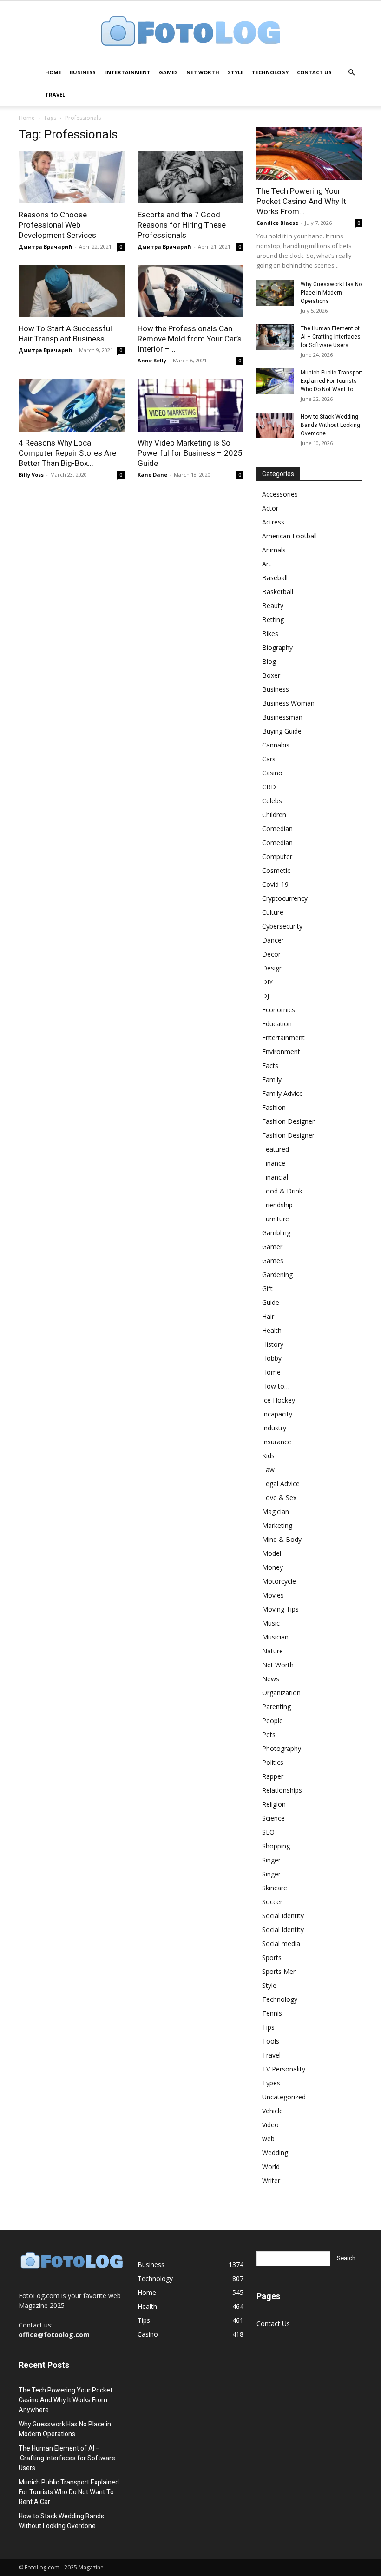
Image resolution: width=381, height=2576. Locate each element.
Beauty (273, 606)
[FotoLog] (190, 32)
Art (266, 564)
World (271, 2166)
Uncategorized (284, 2097)
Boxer (271, 675)
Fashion (274, 1107)
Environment (281, 1052)
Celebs (272, 801)
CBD (269, 787)
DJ (266, 996)
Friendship (277, 1205)
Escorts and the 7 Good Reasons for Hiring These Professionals (182, 225)
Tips (268, 2027)
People (273, 1721)
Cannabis (276, 745)
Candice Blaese (277, 223)
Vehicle (273, 2111)
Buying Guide (282, 731)
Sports (272, 1957)
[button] (351, 73)
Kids (268, 1456)
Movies (273, 1595)
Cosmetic (276, 870)
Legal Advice (281, 1484)
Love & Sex (279, 1498)
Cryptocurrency (285, 898)
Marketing (277, 1525)
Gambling (276, 1233)
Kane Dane (152, 475)
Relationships (282, 1790)
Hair (268, 1316)
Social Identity (283, 1916)
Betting (273, 619)
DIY (267, 982)
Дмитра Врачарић (46, 246)
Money (273, 1567)
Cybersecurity (282, 926)
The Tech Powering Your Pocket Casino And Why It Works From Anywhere (66, 2400)
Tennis (272, 2013)
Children (274, 815)
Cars (269, 759)
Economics (279, 1010)
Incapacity (277, 1414)
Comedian (277, 829)
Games (168, 72)
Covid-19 (275, 884)
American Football (289, 536)
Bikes (270, 633)
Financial (275, 1177)
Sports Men (279, 1971)
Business (83, 72)
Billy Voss (31, 475)
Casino (272, 773)
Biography (277, 647)
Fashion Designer (288, 1121)
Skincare (275, 1888)
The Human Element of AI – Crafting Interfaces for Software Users (331, 337)
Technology (270, 72)
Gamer (272, 1247)
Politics (273, 1762)
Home (53, 72)
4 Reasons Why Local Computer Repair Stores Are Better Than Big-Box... (67, 453)
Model (272, 1553)
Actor (270, 508)
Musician (275, 1637)
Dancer (273, 940)
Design (273, 968)
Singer (271, 1860)
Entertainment (127, 72)
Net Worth (203, 72)
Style (236, 72)
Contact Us (314, 72)
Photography (282, 1748)
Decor (271, 954)
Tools (271, 2041)
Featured (276, 1149)
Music (271, 1623)
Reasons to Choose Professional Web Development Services (57, 225)
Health (272, 1330)
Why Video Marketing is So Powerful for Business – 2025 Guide (190, 453)
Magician (276, 1511)
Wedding (275, 2153)
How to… (276, 1386)
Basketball (278, 592)
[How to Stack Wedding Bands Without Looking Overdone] (275, 425)
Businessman (282, 717)
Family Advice (282, 1093)
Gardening (277, 1275)
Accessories (280, 494)
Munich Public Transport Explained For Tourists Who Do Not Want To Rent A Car (69, 2492)
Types (271, 2083)
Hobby (272, 1358)
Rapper (273, 1776)
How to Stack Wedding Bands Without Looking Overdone (330, 425)
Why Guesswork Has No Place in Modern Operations (331, 293)
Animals (274, 550)
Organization (281, 1693)
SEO (268, 1832)
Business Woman (288, 703)
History (273, 1344)
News (271, 1679)
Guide (271, 1302)
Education (277, 1024)
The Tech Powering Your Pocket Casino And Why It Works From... (301, 201)
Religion (274, 1804)
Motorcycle (279, 1581)
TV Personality (284, 2069)
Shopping (276, 1846)
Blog (269, 661)
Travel (55, 95)
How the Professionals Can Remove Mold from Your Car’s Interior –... (190, 339)
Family (272, 1079)
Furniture (276, 1219)
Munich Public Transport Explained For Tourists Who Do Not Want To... (332, 381)
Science (273, 1818)
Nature (273, 1651)
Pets (269, 1734)
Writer (271, 2180)
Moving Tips (280, 1609)
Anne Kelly (152, 360)
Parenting (276, 1707)
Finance (274, 1163)
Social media (281, 1943)
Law (268, 1470)
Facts (270, 1065)
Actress (273, 522)
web (268, 2139)
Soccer (272, 1902)
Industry (274, 1428)
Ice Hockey (279, 1400)
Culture (273, 912)
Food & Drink (282, 1191)
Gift (267, 1288)
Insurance (277, 1442)
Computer (277, 856)
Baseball (275, 578)
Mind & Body (282, 1539)
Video (270, 2125)
